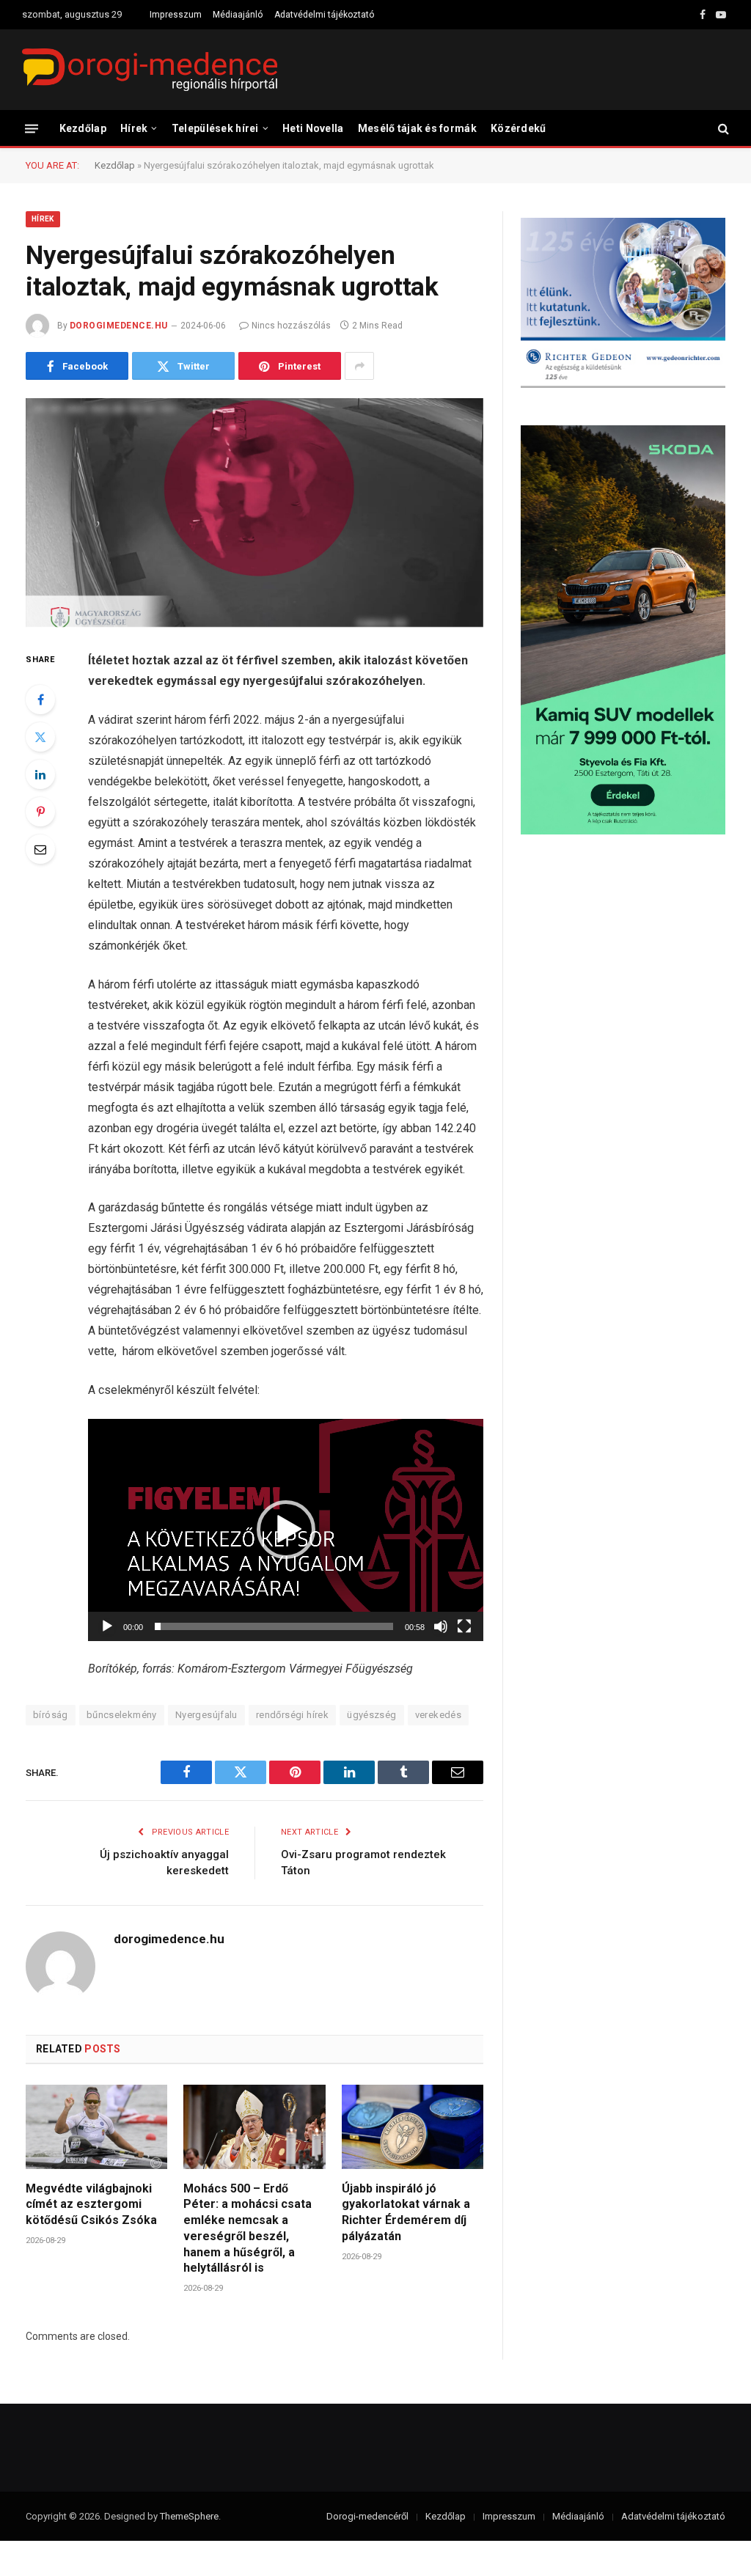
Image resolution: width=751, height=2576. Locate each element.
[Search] (722, 129)
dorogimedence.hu (119, 326)
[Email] (40, 849)
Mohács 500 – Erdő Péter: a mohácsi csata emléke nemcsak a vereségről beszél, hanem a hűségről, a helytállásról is (248, 2228)
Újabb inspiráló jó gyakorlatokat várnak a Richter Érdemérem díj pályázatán (406, 2212)
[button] (286, 1530)
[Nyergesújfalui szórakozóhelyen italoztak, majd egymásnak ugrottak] (254, 513)
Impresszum (176, 15)
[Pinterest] (40, 812)
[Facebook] (40, 700)
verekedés (439, 1715)
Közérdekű (519, 128)
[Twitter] (40, 737)
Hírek (134, 128)
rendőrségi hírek (292, 1715)
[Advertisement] (623, 964)
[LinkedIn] (40, 774)
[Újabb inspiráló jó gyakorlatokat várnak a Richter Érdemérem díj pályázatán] (413, 2127)
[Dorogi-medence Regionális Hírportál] (150, 70)
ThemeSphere (189, 2516)
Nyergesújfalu (206, 1715)
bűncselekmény (122, 1715)
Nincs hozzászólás (291, 326)
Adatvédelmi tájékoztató (324, 15)
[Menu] (32, 128)
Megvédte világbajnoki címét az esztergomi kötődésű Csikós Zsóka (91, 2205)
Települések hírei (215, 128)
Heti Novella (313, 128)
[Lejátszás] (107, 1626)
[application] (286, 1530)
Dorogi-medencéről (367, 2516)
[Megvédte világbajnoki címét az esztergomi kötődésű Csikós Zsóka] (96, 2127)
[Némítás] (441, 1626)
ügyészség (372, 1715)
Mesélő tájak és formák (417, 128)
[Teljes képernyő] (464, 1626)
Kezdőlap (83, 128)
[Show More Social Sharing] (359, 366)
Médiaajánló (238, 15)
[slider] (274, 1626)
